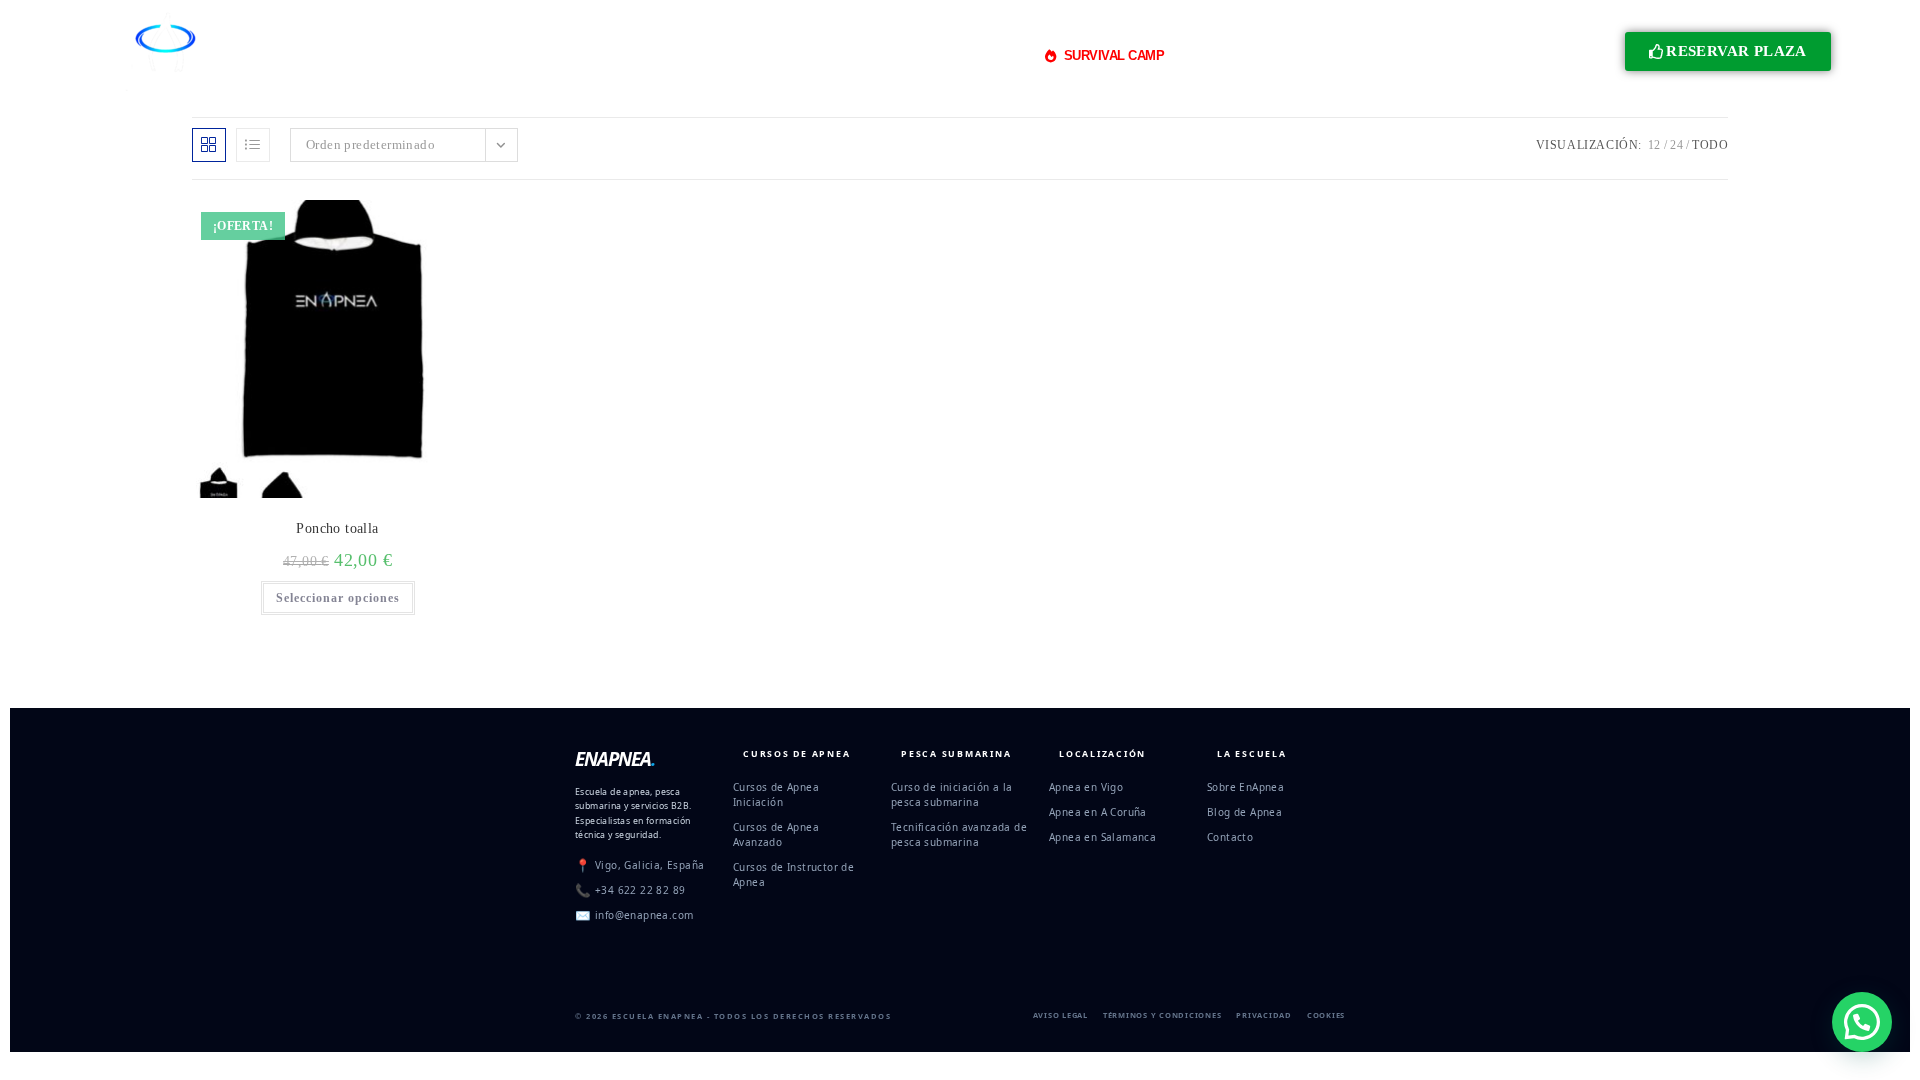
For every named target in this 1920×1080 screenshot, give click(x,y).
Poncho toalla (337, 528)
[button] (1862, 1022)
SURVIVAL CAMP (1114, 55)
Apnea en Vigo (1086, 787)
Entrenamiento (843, 55)
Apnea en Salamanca (1102, 837)
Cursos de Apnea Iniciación (776, 794)
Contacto (1230, 837)
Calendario (1406, 55)
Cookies (1326, 1015)
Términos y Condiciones (1162, 1015)
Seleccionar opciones (338, 598)
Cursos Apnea (523, 55)
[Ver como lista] (253, 145)
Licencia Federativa (1242, 55)
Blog (1338, 55)
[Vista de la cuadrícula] (209, 145)
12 (1654, 145)
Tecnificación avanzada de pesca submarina (959, 834)
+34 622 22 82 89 (640, 890)
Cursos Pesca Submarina (692, 55)
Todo (1710, 145)
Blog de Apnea (1244, 812)
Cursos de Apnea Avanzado (776, 834)
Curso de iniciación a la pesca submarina (952, 794)
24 (1676, 145)
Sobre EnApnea (1245, 787)
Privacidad (1264, 1015)
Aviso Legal (1060, 1015)
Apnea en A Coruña (1098, 812)
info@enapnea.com (644, 915)
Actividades (971, 55)
